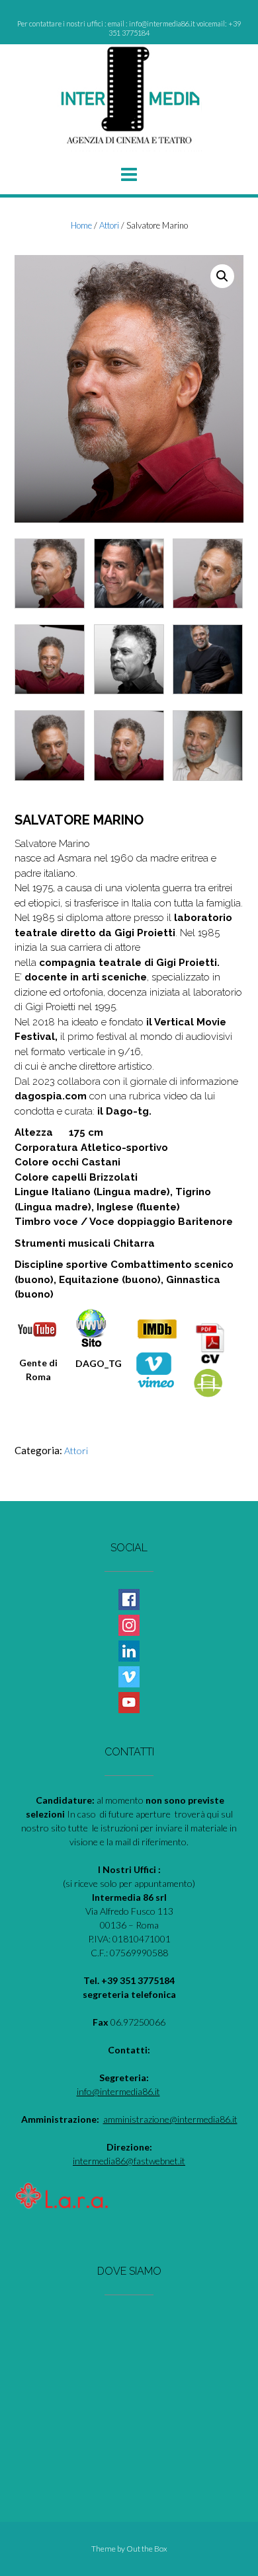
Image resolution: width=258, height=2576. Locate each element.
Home (81, 225)
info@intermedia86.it (118, 2091)
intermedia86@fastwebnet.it (129, 2161)
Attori (109, 225)
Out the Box (147, 2549)
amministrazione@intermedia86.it (170, 2119)
